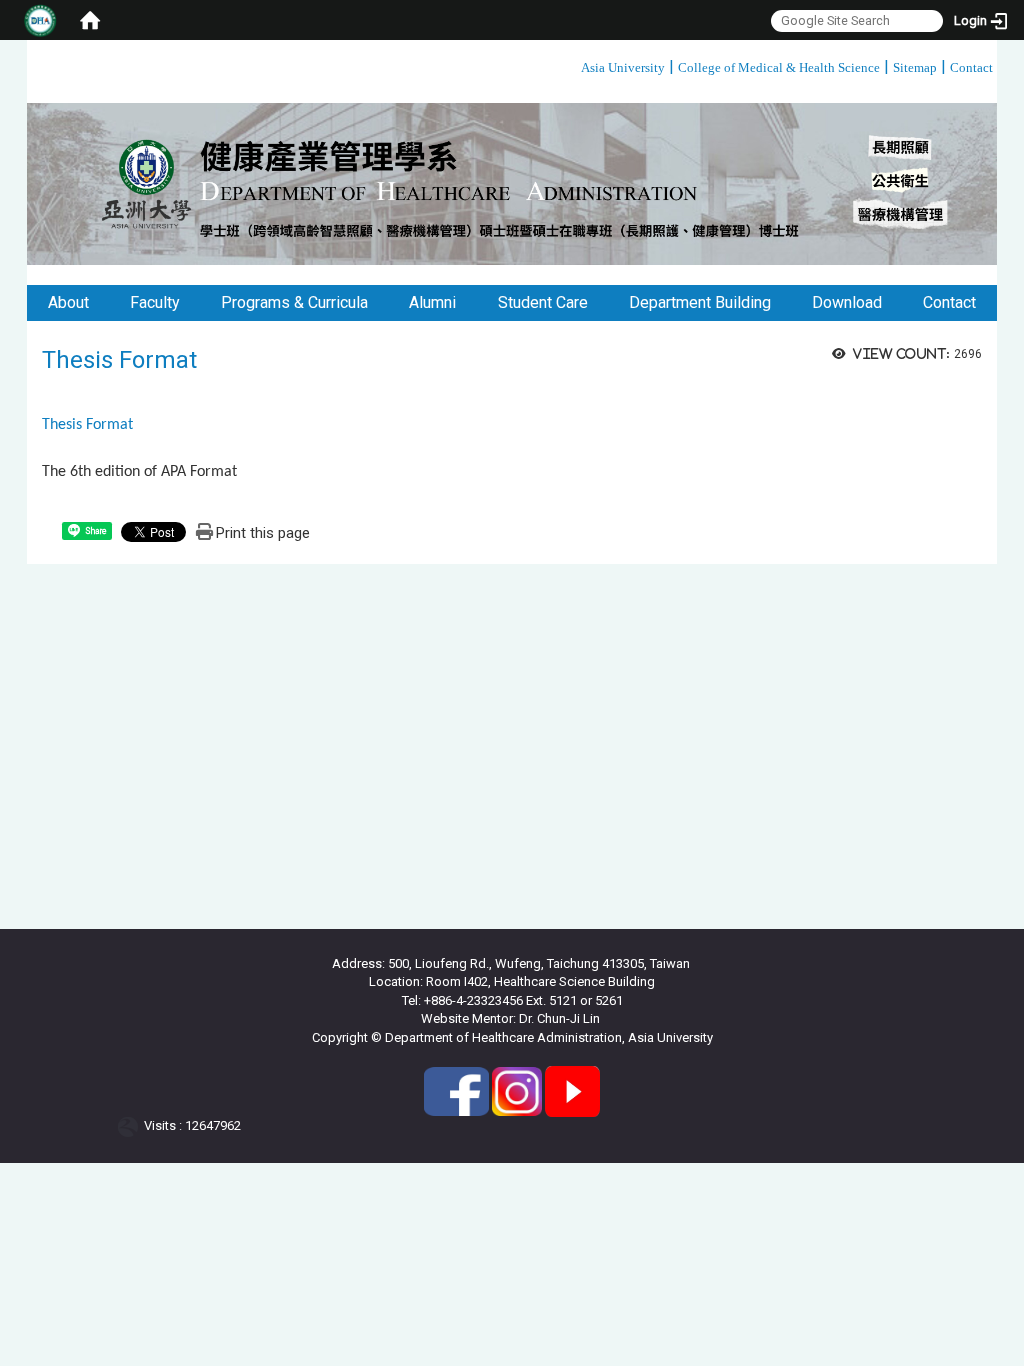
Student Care (543, 302)
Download (847, 302)
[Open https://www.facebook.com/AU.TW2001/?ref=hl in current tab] (456, 1090)
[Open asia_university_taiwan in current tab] (517, 1090)
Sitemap (915, 68)
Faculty (155, 302)
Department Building (700, 302)
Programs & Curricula (294, 302)
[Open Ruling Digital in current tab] (131, 1125)
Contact (971, 68)
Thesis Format (87, 425)
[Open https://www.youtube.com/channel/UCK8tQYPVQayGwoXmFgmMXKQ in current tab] (572, 1090)
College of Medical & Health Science (779, 68)
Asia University (623, 68)
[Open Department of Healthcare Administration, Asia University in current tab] (512, 184)
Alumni (432, 302)
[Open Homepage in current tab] (90, 20)
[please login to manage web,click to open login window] (40, 20)
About (68, 302)
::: (573, 64)
